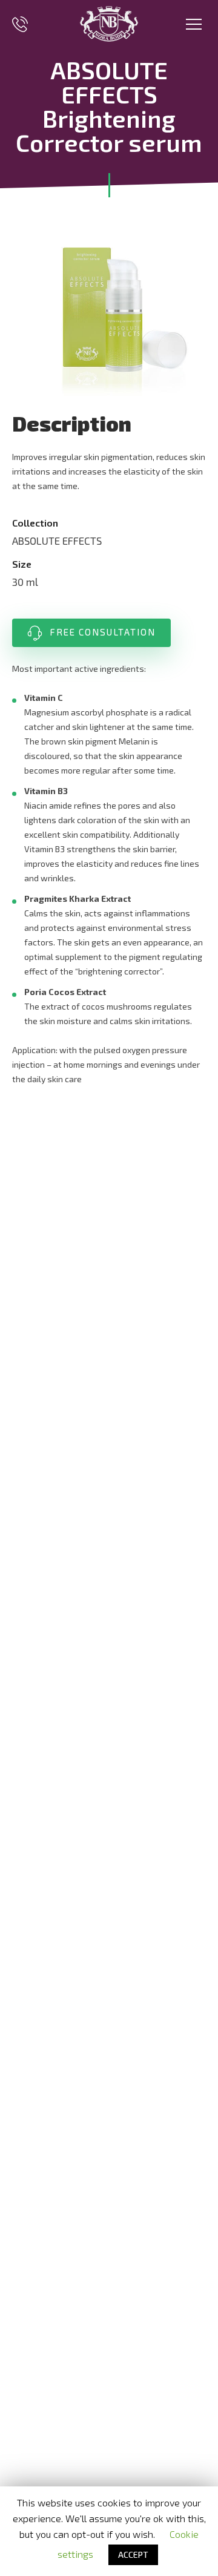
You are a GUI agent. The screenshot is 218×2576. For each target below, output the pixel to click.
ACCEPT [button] (133, 2555)
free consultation (103, 632)
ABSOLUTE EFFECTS (57, 540)
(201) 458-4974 (20, 24)
